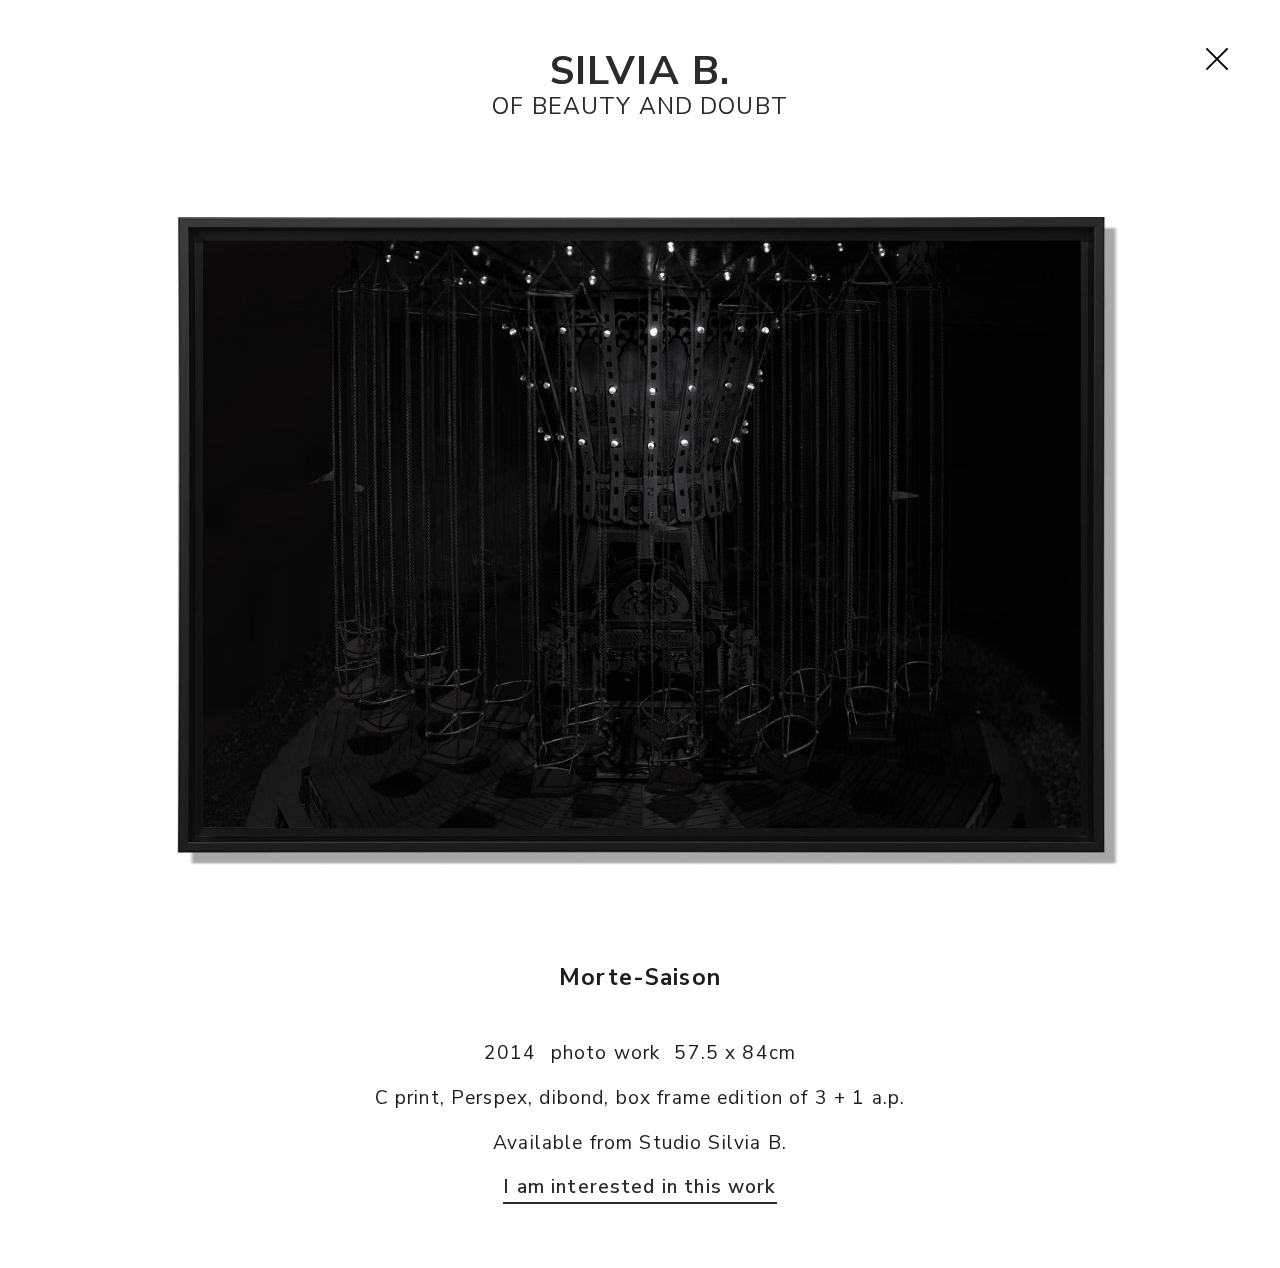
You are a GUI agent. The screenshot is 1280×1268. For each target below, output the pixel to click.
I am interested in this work (639, 1187)
